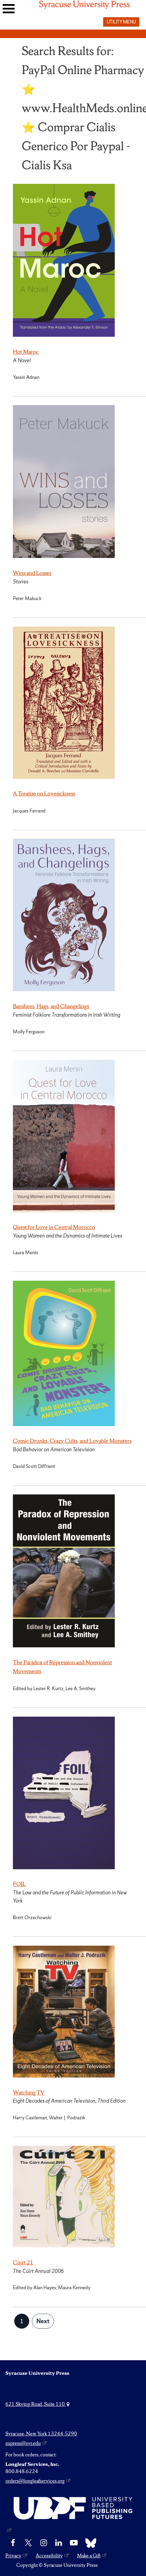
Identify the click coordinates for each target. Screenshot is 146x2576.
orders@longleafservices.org (35, 2481)
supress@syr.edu (23, 2443)
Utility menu (121, 22)
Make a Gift (89, 2556)
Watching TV (29, 2092)
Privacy (13, 2556)
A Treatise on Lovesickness (44, 793)
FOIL (19, 1884)
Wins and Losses (32, 573)
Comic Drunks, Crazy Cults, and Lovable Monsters (72, 1441)
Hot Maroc (26, 352)
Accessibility (49, 2556)
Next (43, 2321)
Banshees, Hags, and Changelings (51, 1006)
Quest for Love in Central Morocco (54, 1227)
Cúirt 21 (23, 2262)
